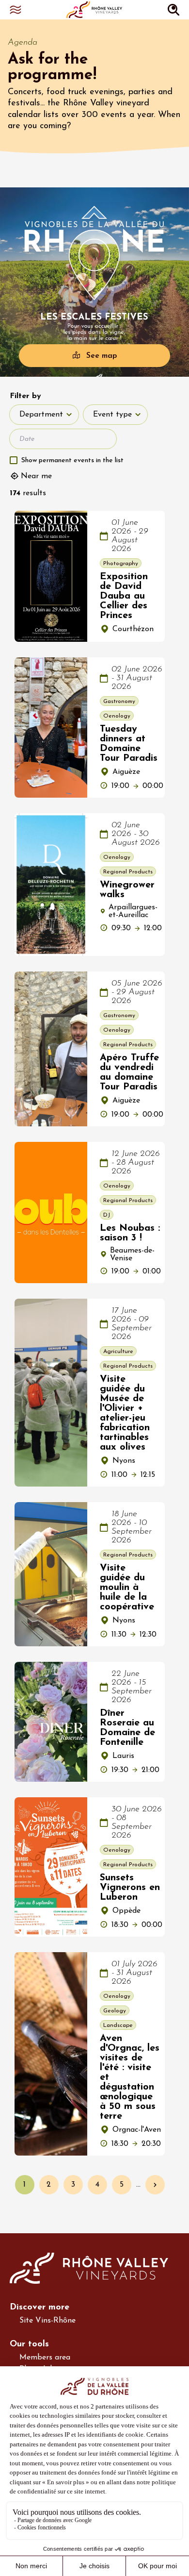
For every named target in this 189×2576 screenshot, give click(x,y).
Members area (45, 2358)
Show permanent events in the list (72, 460)
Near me (36, 476)
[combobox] (44, 415)
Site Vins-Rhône (47, 2321)
